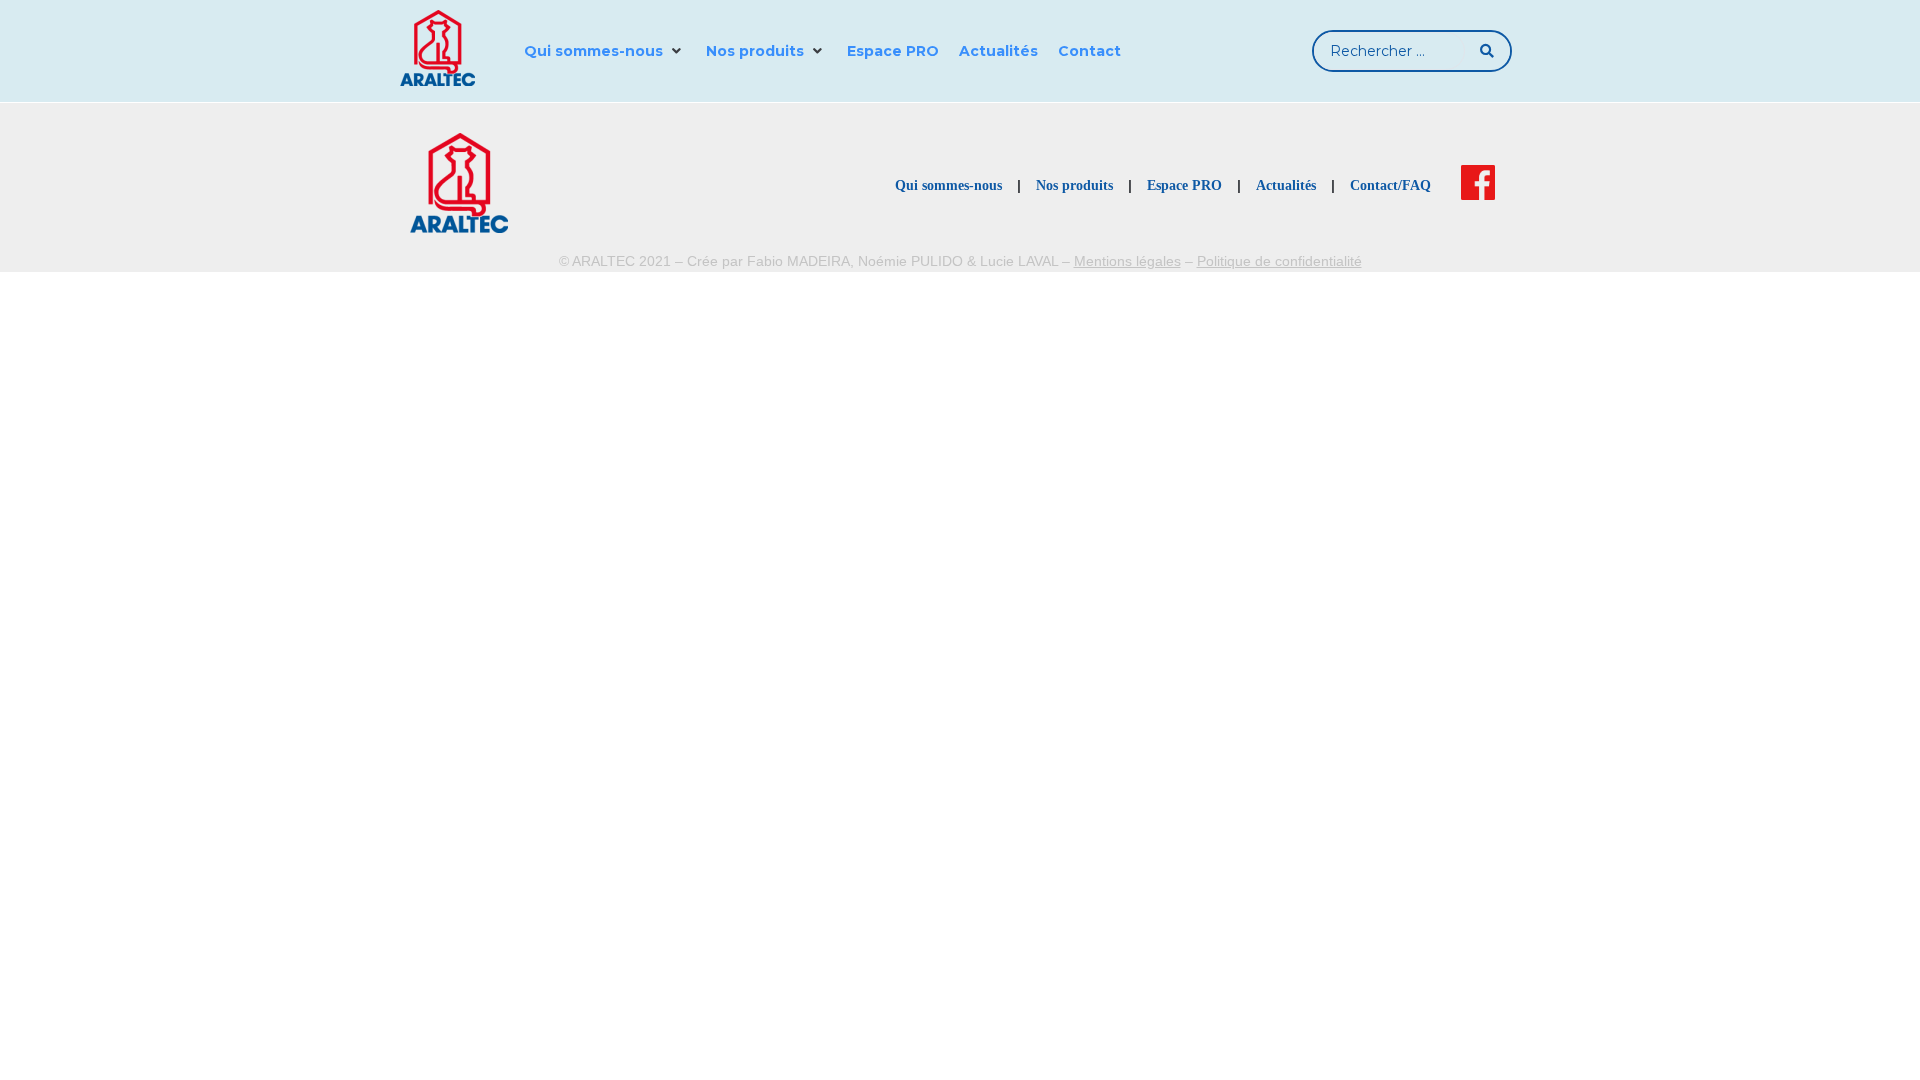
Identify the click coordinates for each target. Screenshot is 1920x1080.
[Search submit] (1487, 51)
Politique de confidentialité (1279, 261)
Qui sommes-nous (948, 185)
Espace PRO (1184, 185)
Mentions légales (1127, 261)
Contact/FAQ (1390, 185)
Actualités (1286, 185)
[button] (605, 51)
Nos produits (1074, 185)
